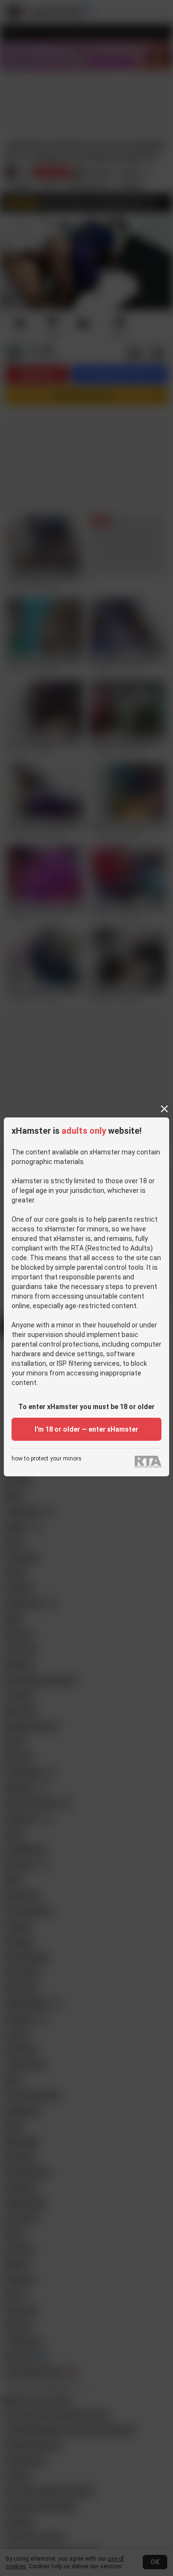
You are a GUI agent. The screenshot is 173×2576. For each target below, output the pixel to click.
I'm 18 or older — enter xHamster (86, 1429)
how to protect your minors (47, 1459)
